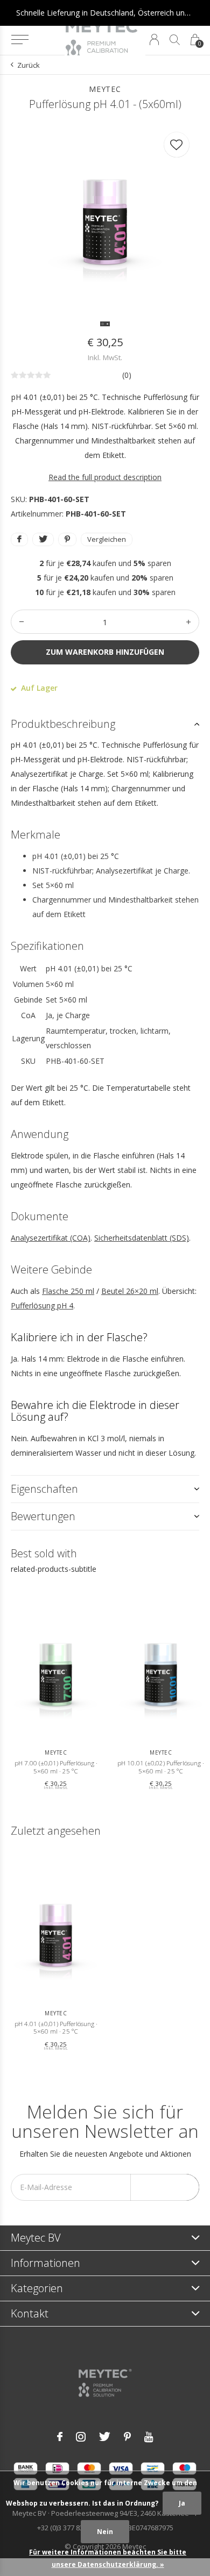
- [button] (22, 622)
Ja (182, 2503)
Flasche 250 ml (68, 1291)
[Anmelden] (154, 40)
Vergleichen (107, 539)
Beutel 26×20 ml (130, 1291)
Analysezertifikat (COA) (51, 1238)
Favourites (177, 145)
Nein (105, 2532)
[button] (20, 40)
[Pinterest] (127, 2437)
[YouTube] (149, 2437)
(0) (127, 375)
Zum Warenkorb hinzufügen (105, 652)
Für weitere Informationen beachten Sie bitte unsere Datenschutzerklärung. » (108, 2558)
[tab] (105, 724)
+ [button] (188, 622)
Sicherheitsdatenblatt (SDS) (142, 1238)
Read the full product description (105, 477)
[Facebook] (60, 2437)
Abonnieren (165, 2187)
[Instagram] (81, 2437)
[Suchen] (175, 40)
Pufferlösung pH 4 (42, 1305)
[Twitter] (105, 2437)
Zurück (29, 65)
